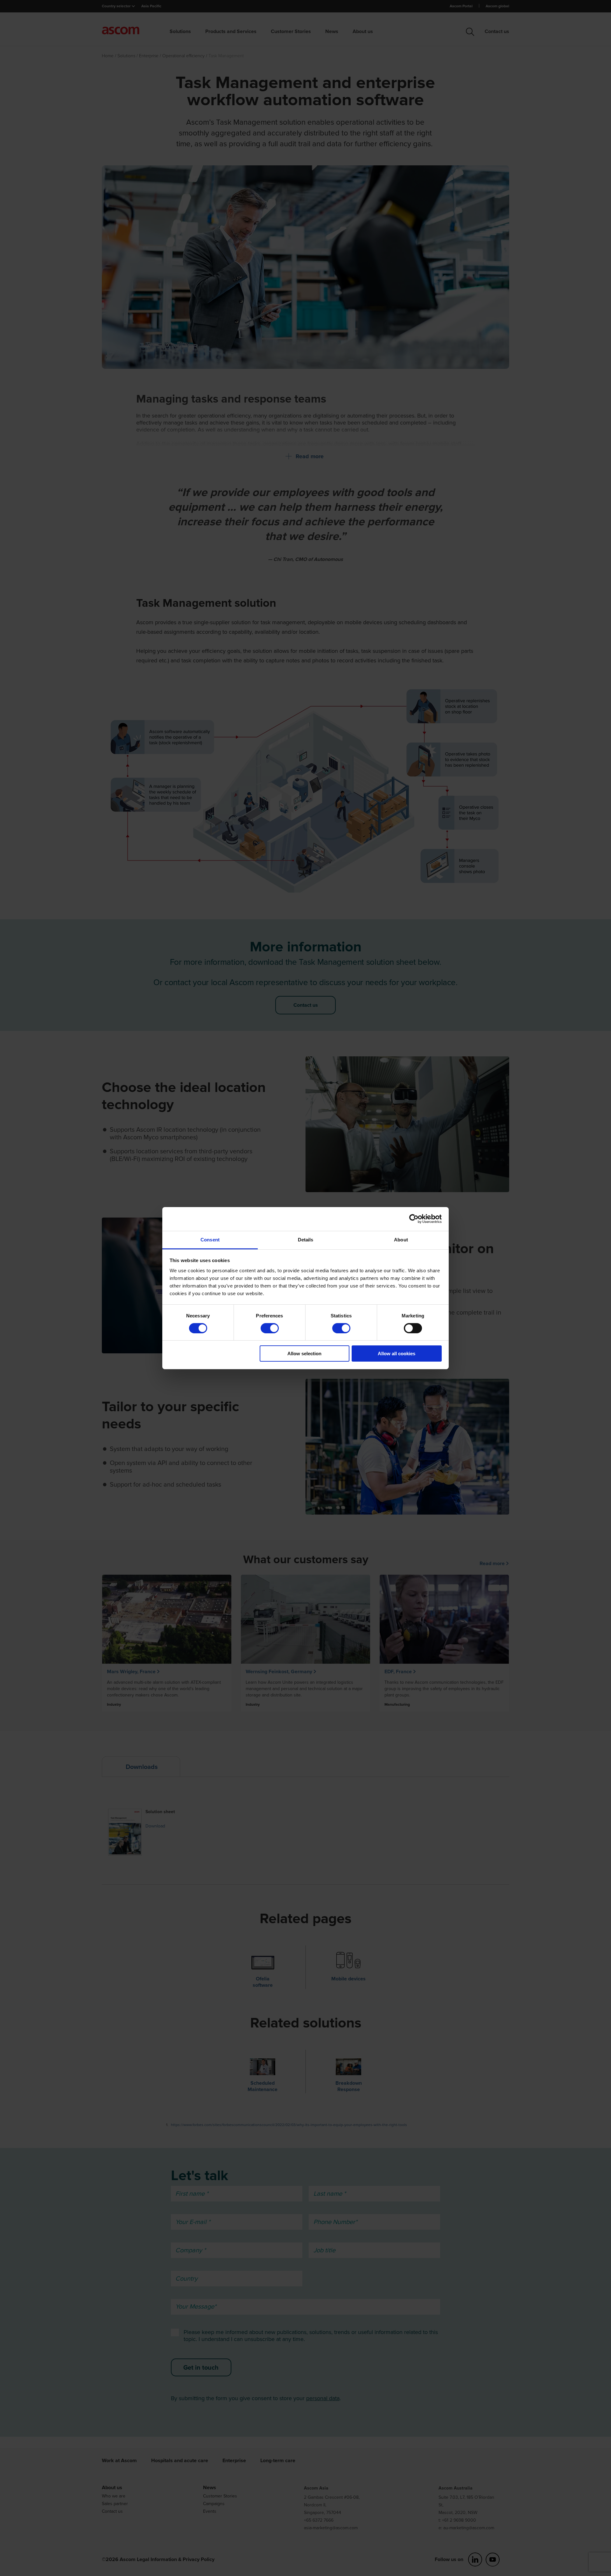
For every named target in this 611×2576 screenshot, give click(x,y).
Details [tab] (306, 1239)
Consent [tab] (210, 1239)
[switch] (270, 1328)
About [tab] (401, 1239)
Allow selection (304, 1354)
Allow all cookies (397, 1354)
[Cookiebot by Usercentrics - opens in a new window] (414, 1219)
